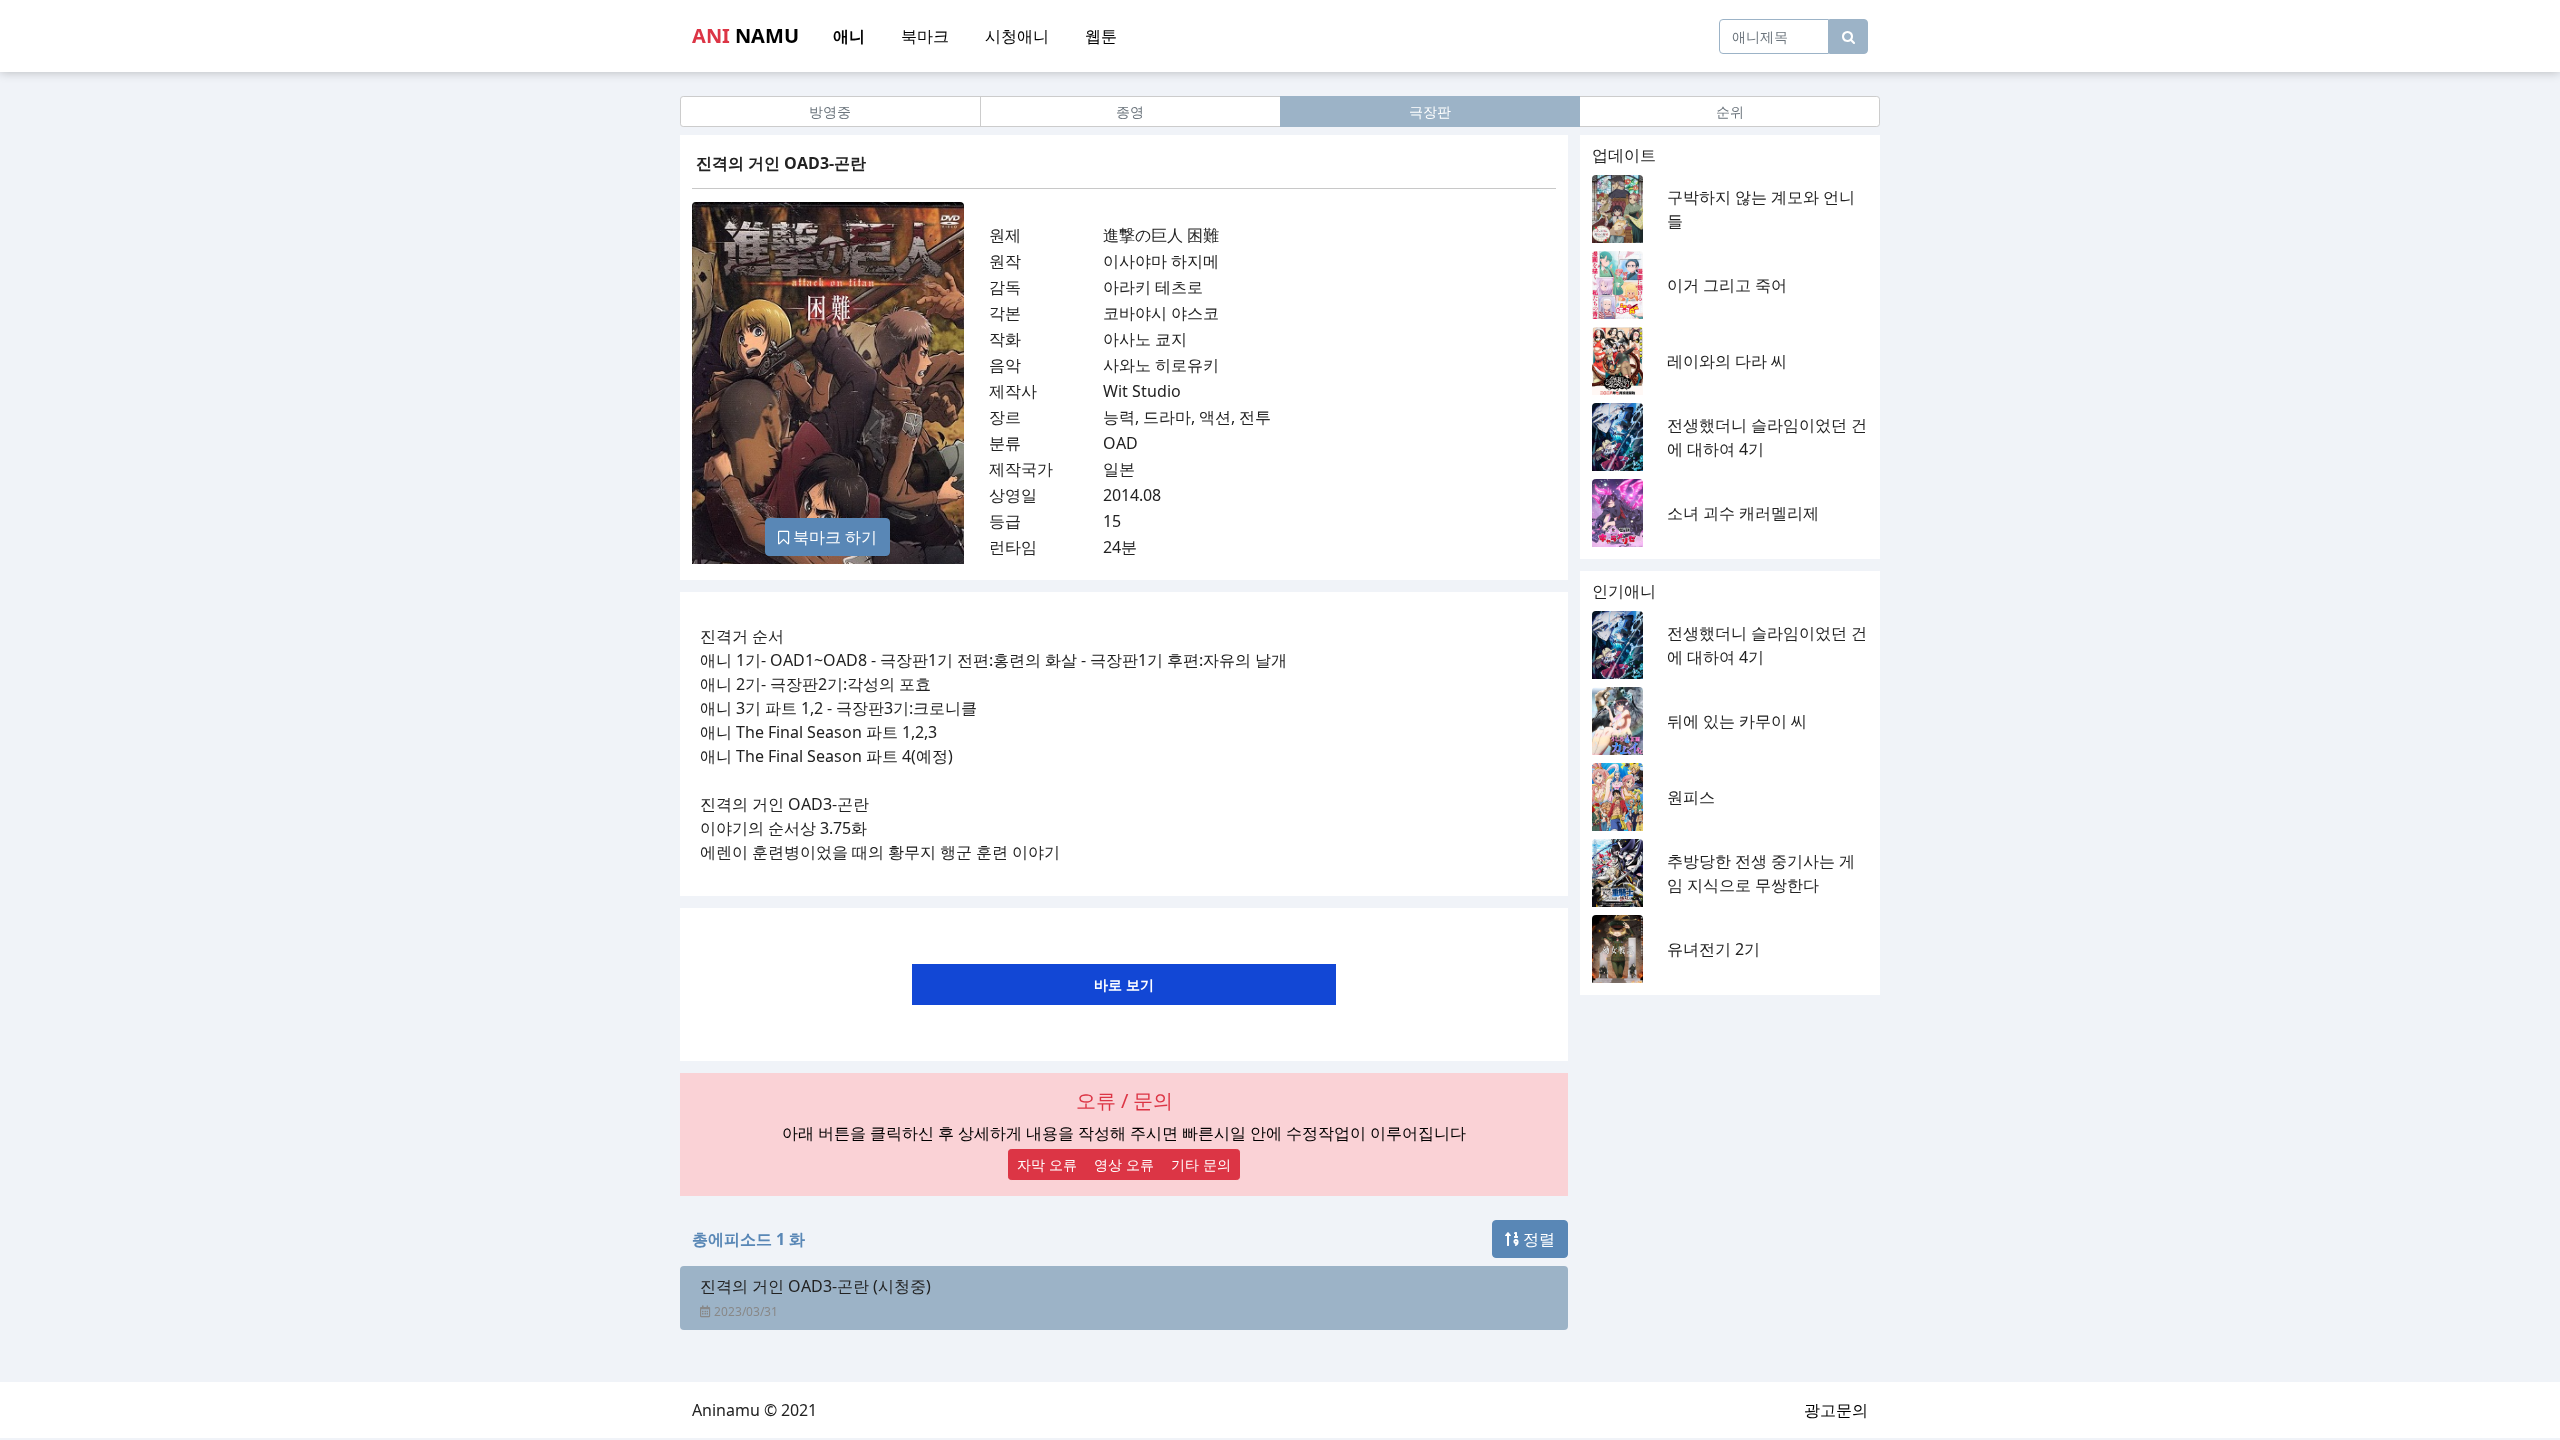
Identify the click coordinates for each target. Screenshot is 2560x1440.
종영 (1130, 111)
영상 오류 (1124, 1164)
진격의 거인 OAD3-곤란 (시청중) (815, 1286)
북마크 (925, 36)
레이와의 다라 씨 (1727, 361)
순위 (1730, 111)
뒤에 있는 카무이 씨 (1737, 721)
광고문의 (1836, 1410)
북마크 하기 (833, 537)
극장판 (1430, 111)
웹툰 (1101, 36)
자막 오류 (1047, 1164)
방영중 (830, 111)
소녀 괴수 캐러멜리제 (1743, 513)
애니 (849, 36)
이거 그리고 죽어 (1727, 285)
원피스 (1691, 797)
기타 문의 (1201, 1164)
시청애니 (1017, 36)
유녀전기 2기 (1713, 949)
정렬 (1537, 1239)
